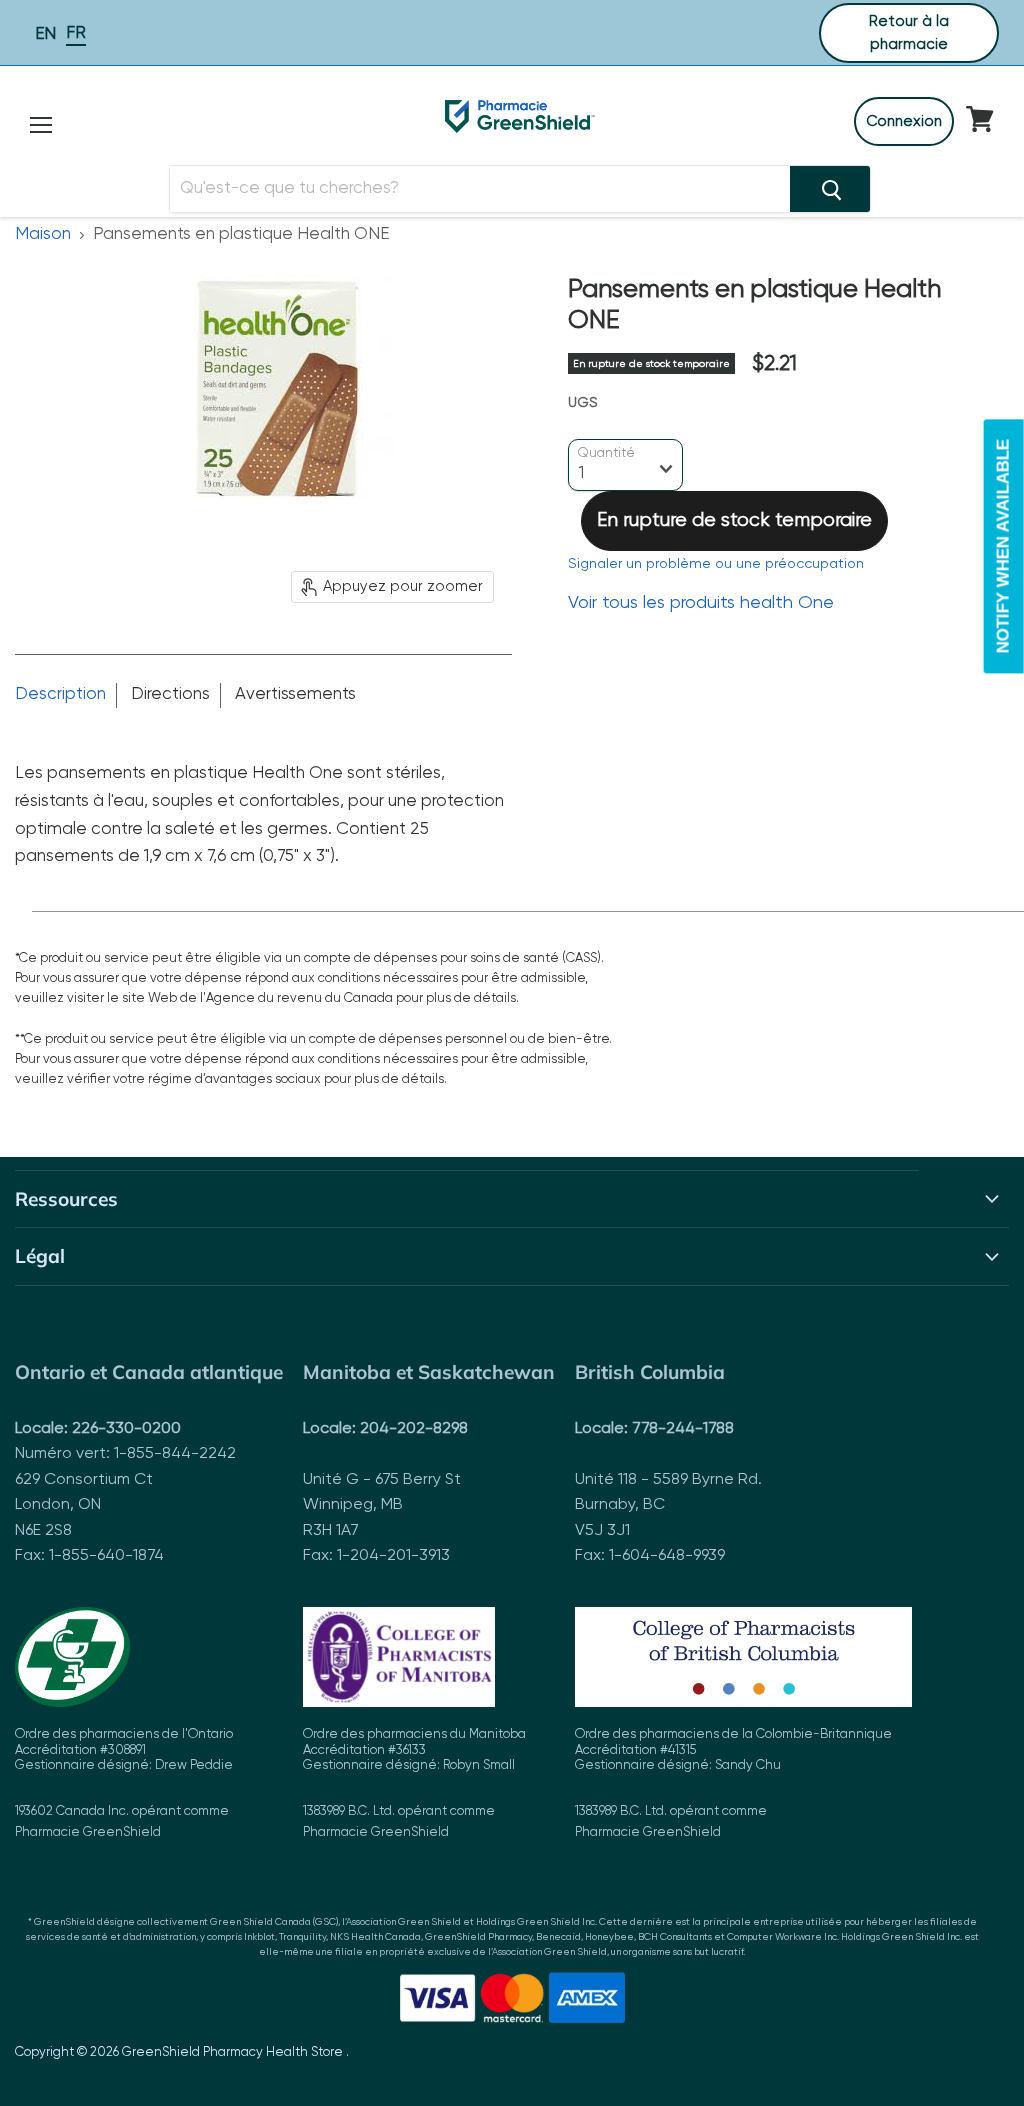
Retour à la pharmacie (909, 33)
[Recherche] (830, 189)
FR (76, 33)
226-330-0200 (126, 1429)
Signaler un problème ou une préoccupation (716, 564)
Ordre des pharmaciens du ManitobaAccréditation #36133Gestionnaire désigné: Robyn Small (414, 1783)
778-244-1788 (683, 1429)
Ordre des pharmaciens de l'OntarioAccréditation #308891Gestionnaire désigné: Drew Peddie (124, 1783)
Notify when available (1003, 546)
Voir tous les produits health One (701, 603)
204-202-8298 (414, 1429)
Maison (43, 234)
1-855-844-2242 (175, 1454)
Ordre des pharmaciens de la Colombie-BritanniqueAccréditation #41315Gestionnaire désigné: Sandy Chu (733, 1783)
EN (45, 34)
